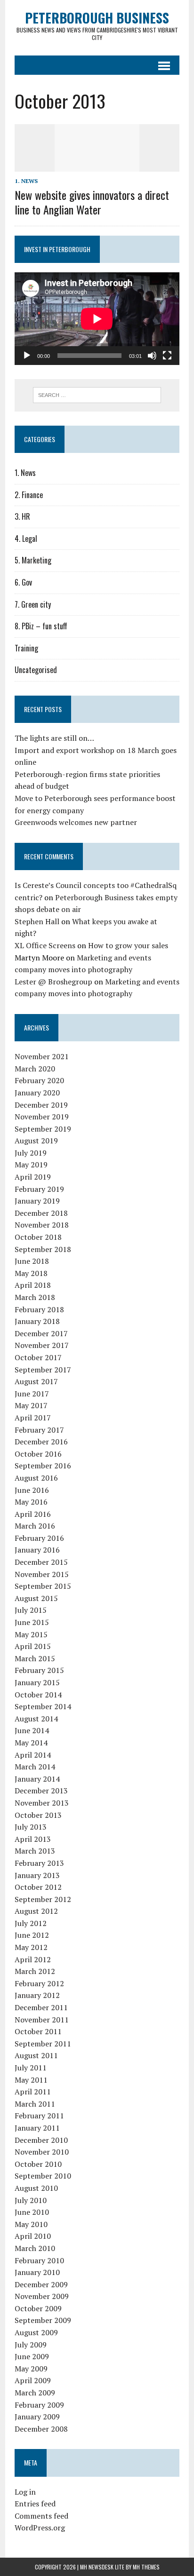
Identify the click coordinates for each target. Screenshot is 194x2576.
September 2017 (43, 1370)
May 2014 (31, 1743)
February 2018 (39, 1309)
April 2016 (33, 1514)
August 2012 (36, 1911)
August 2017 (36, 1381)
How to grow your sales (128, 945)
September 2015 (43, 1586)
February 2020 (39, 1080)
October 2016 (38, 1454)
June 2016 (32, 1490)
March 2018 (35, 1297)
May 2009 (31, 2369)
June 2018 (32, 1261)
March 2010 (35, 2248)
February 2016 (39, 1538)
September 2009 (43, 2320)
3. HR (22, 516)
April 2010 (33, 2236)
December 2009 (41, 2284)
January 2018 (37, 1321)
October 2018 (38, 1237)
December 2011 (41, 2007)
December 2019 (41, 1105)
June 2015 (32, 1622)
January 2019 (37, 1201)
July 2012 (31, 1923)
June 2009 (32, 2356)
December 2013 (41, 1791)
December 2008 (41, 2429)
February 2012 (39, 1983)
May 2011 (31, 2080)
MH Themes (146, 2567)
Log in (25, 2492)
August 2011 (36, 2055)
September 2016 (43, 1466)
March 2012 (35, 1971)
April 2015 (33, 1646)
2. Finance (29, 495)
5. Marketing (33, 560)
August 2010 (36, 2188)
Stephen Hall (37, 921)
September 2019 (43, 1129)
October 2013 (38, 1815)
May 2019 (31, 1165)
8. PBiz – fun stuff (41, 626)
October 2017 (38, 1357)
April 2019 (33, 1177)
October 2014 (38, 1695)
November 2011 (42, 2020)
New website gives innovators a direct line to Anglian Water (92, 202)
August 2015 (36, 1598)
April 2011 (33, 2092)
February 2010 (39, 2260)
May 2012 (31, 1947)
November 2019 (42, 1117)
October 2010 (38, 2164)
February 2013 (39, 1863)
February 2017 (39, 1430)
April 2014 (33, 1755)
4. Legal (26, 539)
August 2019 (36, 1141)
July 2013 (31, 1827)
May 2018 (31, 1273)
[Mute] (152, 356)
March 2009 (35, 2393)
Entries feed (35, 2504)
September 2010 (43, 2176)
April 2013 (33, 1839)
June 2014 (32, 1730)
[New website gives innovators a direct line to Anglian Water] (97, 165)
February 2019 (39, 1189)
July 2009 (31, 2345)
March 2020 (35, 1069)
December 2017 (41, 1333)
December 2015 (41, 1562)
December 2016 (41, 1442)
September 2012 (43, 1899)
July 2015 (31, 1610)
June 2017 (32, 1394)
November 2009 (42, 2296)
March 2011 (35, 2104)
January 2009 (37, 2417)
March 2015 (35, 1658)
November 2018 (42, 1225)
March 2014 (35, 1767)
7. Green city (33, 604)
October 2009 (38, 2308)
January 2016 (37, 1550)
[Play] (27, 356)
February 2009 (39, 2405)
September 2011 (43, 2044)
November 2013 (42, 1803)
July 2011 (31, 2068)
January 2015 (37, 1682)
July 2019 (31, 1153)
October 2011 (38, 2031)
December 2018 (41, 1213)
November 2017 (42, 1345)
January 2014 (37, 1779)
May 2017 (31, 1405)
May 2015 (31, 1634)
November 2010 (42, 2152)
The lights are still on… (54, 738)
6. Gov (23, 582)
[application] (97, 319)
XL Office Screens (45, 945)
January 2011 (37, 2128)
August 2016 (36, 1478)
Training (26, 648)
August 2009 (36, 2332)
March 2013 (35, 1851)
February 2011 (39, 2116)
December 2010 (41, 2140)
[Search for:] (97, 394)
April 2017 (33, 1418)
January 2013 (37, 1875)
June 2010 (32, 2212)
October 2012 (38, 1887)
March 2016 (35, 1526)
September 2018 (43, 1249)
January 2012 (37, 1995)
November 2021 (42, 1056)
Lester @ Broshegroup (53, 982)
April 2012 (33, 1959)
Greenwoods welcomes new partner (76, 822)
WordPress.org (40, 2528)
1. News (26, 181)
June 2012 (32, 1935)
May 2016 (31, 1502)
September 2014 (43, 1706)
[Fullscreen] (167, 356)
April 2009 (33, 2380)
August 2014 (36, 1719)
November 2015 (42, 1574)
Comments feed (41, 2516)
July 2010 (31, 2200)
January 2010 (37, 2272)
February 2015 (39, 1670)
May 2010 (31, 2224)
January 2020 (37, 1093)
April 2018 (33, 1285)
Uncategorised (36, 670)
